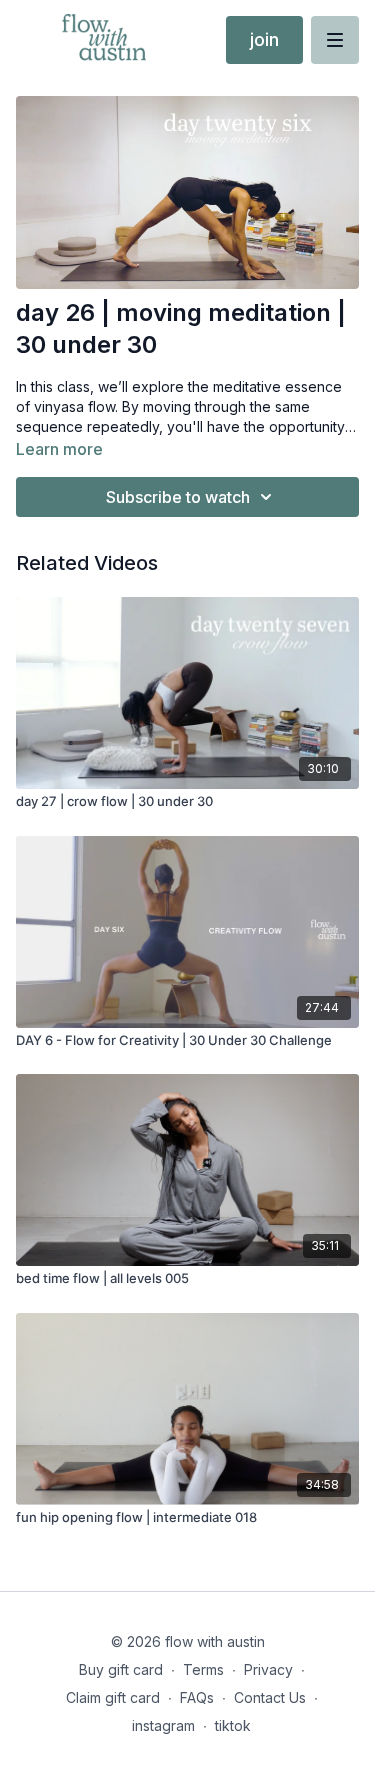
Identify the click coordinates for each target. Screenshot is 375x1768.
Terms (203, 1669)
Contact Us (270, 1697)
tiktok (233, 1725)
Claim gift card (113, 1697)
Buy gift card (121, 1669)
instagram (163, 1725)
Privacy (268, 1669)
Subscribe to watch (178, 497)
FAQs (197, 1697)
